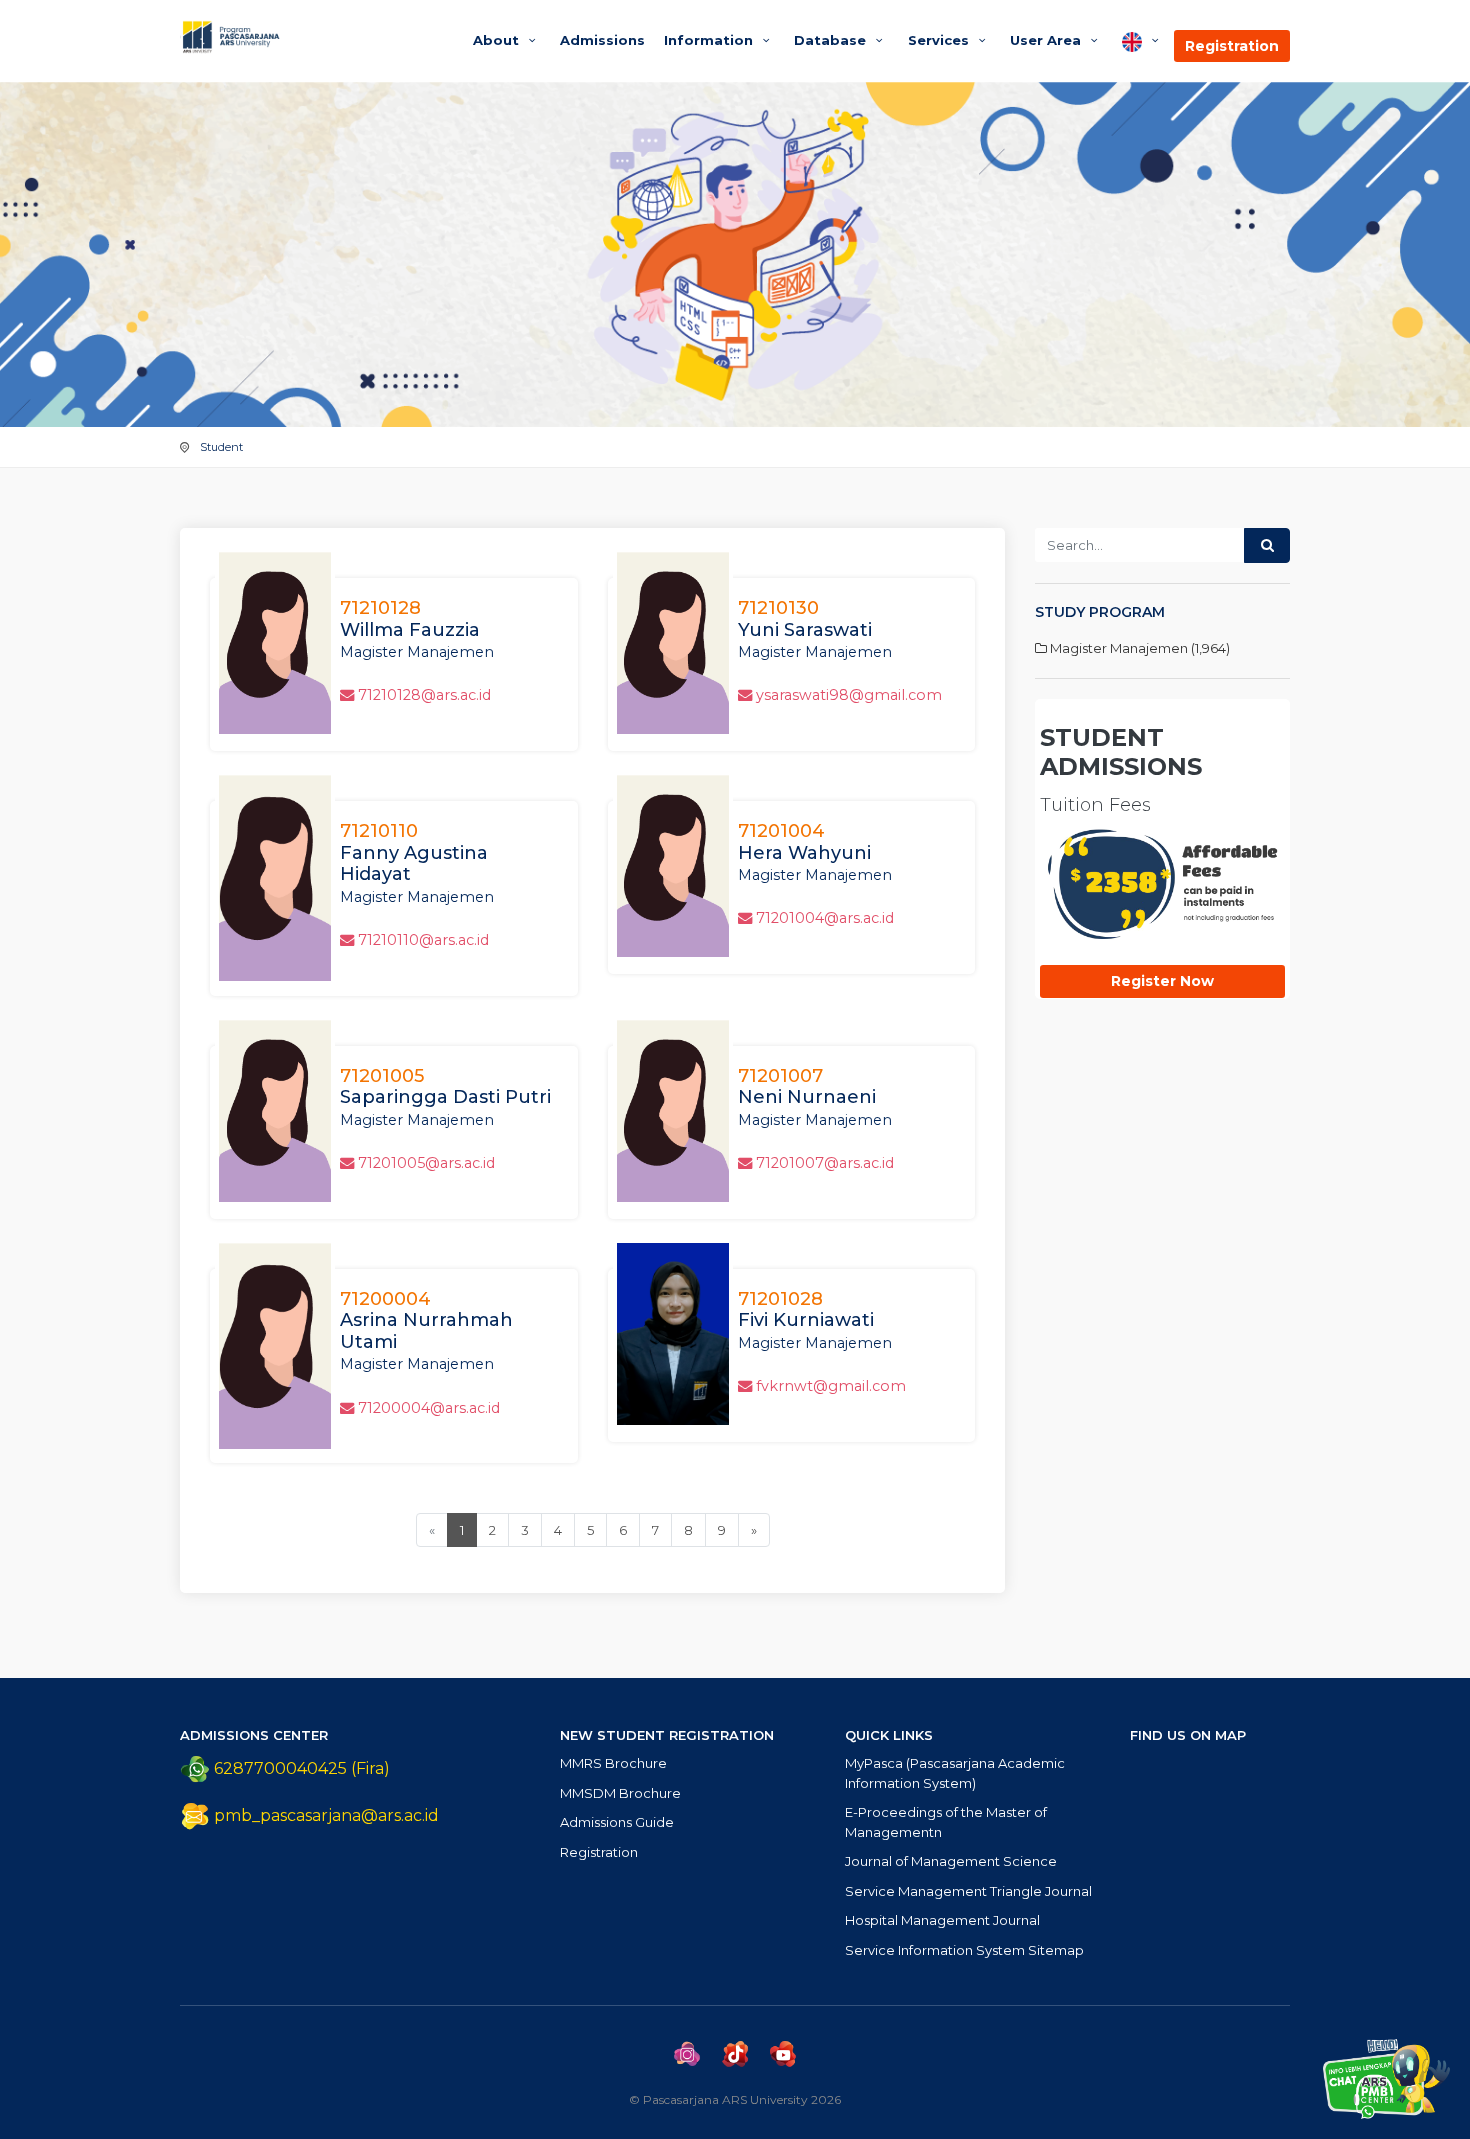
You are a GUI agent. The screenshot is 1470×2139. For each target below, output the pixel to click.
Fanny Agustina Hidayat (414, 852)
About (498, 40)
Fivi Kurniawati (806, 1310)
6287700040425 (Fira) (300, 1768)
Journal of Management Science (951, 1861)
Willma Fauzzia (410, 619)
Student (221, 447)
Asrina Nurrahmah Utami (426, 1320)
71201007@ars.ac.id (825, 1163)
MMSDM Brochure (620, 1793)
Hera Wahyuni (804, 842)
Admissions (602, 40)
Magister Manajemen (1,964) (1138, 648)
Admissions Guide (617, 1822)
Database (832, 40)
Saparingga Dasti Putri (445, 1087)
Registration (1232, 46)
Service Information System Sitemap (964, 1950)
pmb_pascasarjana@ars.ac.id (326, 1815)
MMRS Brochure (613, 1763)
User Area (1047, 40)
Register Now (1162, 981)
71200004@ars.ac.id (429, 1408)
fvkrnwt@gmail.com (831, 1386)
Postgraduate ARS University (307, 37)
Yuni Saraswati (805, 619)
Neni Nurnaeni (807, 1087)
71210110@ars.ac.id (423, 940)
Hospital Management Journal (942, 1920)
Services (940, 40)
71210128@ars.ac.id (424, 695)
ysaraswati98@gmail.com (849, 695)
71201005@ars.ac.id (426, 1163)
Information (710, 40)
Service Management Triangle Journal (968, 1891)
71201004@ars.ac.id (825, 918)
